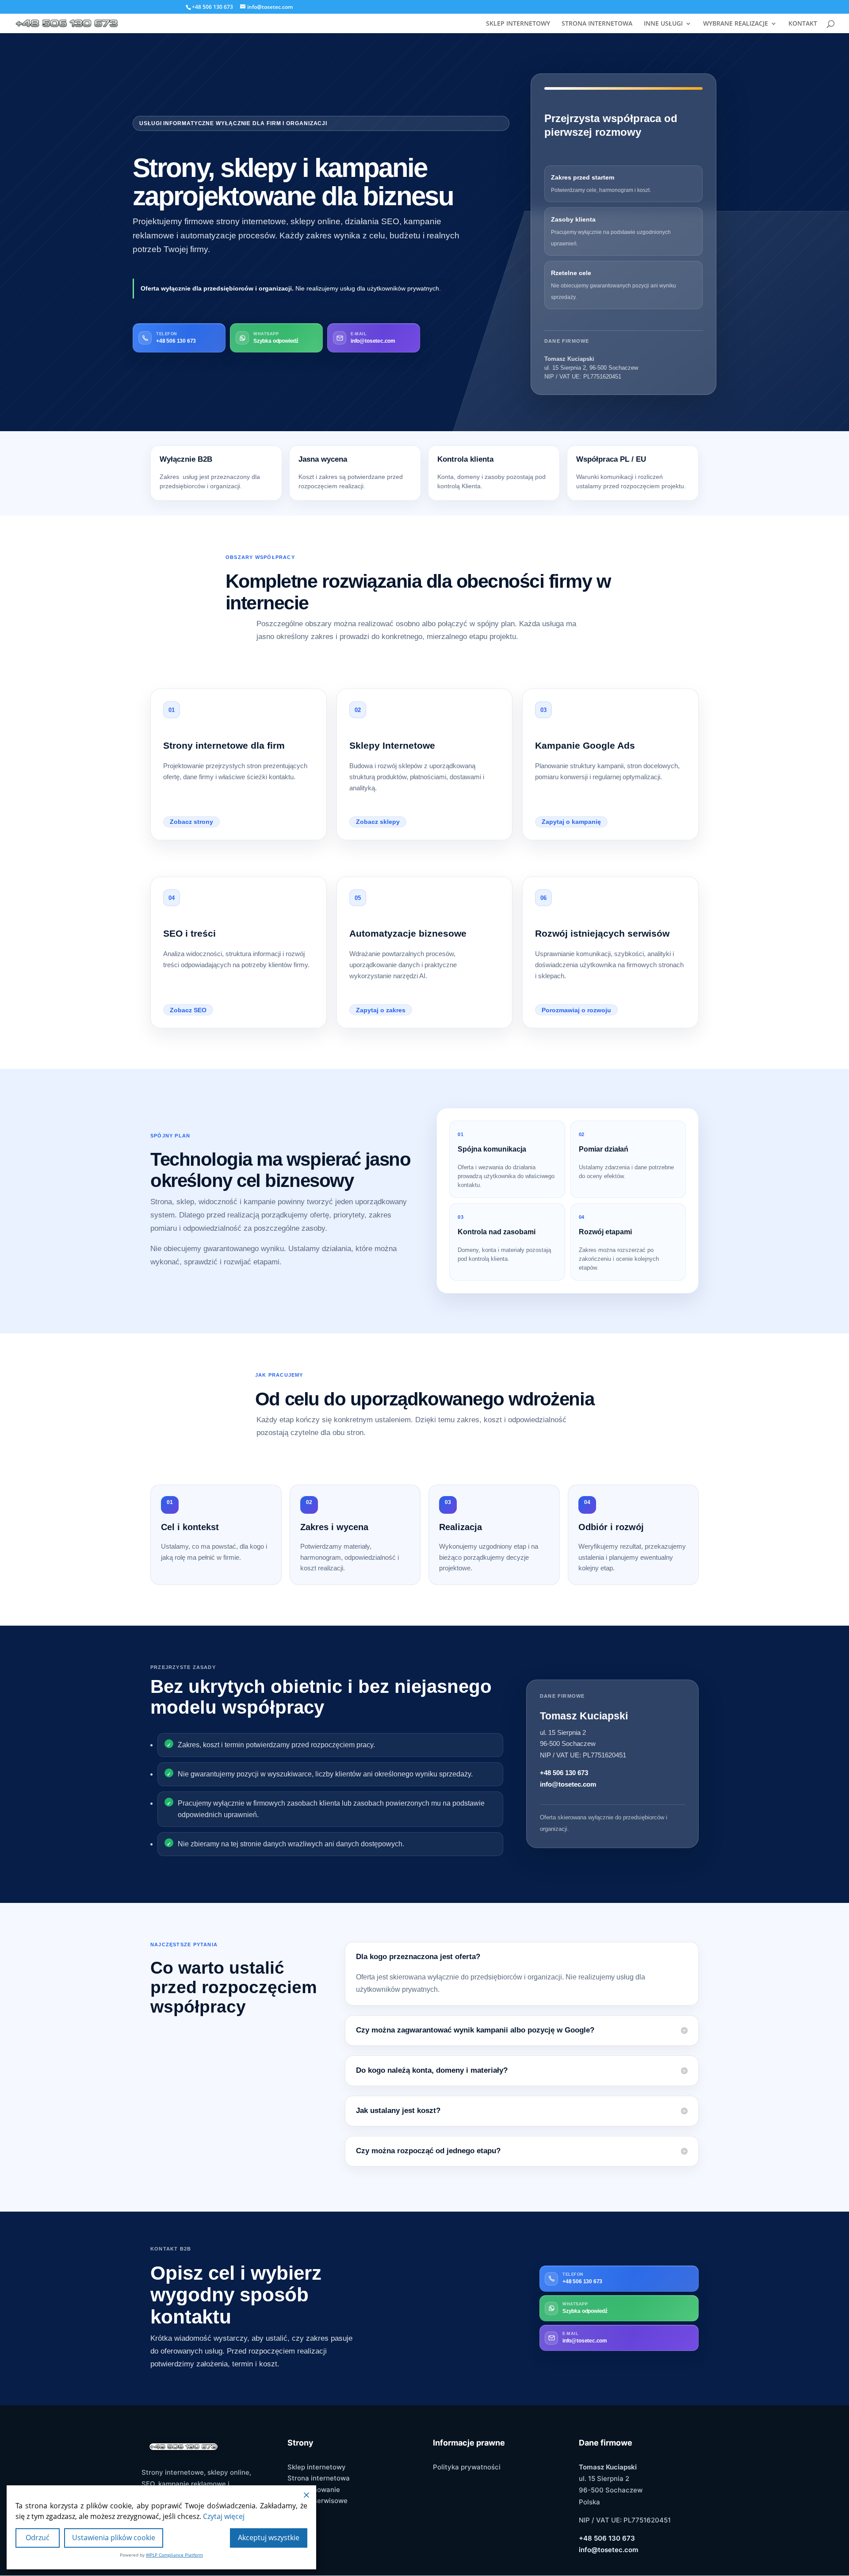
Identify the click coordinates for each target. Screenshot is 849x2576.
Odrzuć (38, 2538)
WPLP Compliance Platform (174, 2555)
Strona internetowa (319, 2478)
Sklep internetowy (317, 2467)
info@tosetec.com (568, 1784)
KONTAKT (803, 24)
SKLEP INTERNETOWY (518, 24)
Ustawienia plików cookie (114, 2538)
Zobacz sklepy (378, 822)
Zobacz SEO (188, 1010)
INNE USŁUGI (663, 24)
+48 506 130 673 (564, 1773)
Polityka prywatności (467, 2467)
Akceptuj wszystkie (269, 2538)
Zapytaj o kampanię (571, 822)
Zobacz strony (191, 822)
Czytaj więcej (224, 2516)
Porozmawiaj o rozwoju (576, 1010)
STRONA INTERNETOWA (597, 24)
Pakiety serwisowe (317, 2501)
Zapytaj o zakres (381, 1010)
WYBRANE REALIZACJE (736, 24)
